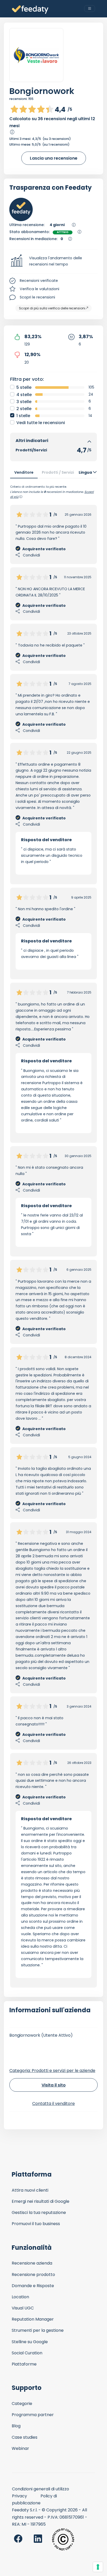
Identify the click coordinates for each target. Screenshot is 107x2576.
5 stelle (24, 387)
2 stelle (24, 409)
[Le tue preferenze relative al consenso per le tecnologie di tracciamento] (98, 2567)
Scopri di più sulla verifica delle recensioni (52, 308)
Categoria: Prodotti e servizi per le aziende (52, 2071)
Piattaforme (24, 2364)
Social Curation (27, 2353)
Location (20, 2297)
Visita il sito (54, 2085)
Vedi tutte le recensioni (41, 423)
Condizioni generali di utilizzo (41, 2489)
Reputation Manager (33, 2319)
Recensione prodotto (33, 2275)
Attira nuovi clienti (30, 2190)
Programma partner (33, 2415)
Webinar (20, 2448)
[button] (53, 261)
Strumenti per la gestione (38, 2330)
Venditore (24, 472)
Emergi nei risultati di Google (41, 2201)
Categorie (22, 2404)
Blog (16, 2426)
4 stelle (24, 395)
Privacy (19, 2496)
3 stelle (24, 402)
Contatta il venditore (53, 2103)
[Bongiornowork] (36, 55)
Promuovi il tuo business (36, 2224)
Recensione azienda (32, 2263)
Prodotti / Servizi (58, 472)
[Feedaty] (30, 10)
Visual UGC (23, 2308)
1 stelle (23, 416)
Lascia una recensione (54, 158)
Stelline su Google (30, 2342)
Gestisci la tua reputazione (39, 2213)
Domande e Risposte (33, 2286)
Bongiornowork (42, 91)
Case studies (25, 2437)
